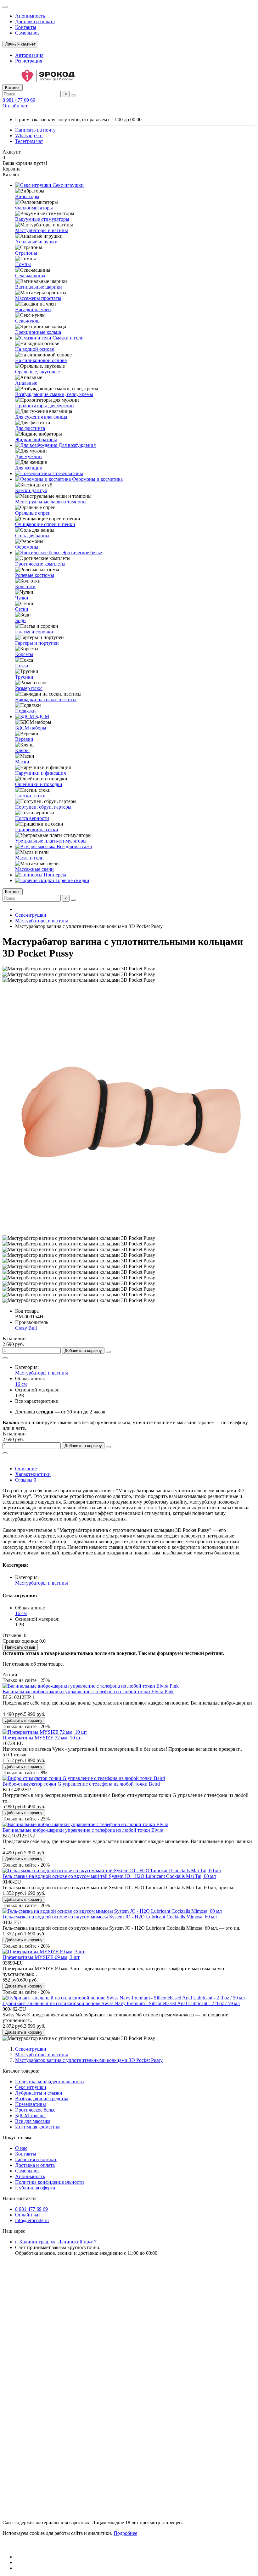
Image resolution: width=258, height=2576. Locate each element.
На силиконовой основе (41, 360)
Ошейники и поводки (39, 784)
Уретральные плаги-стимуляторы (51, 841)
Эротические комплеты (40, 564)
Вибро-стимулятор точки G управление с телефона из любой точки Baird (81, 1784)
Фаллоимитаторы (34, 208)
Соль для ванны (32, 536)
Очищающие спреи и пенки (45, 524)
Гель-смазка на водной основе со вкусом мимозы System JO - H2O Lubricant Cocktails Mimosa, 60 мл (110, 1917)
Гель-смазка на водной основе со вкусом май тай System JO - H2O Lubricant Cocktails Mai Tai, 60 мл (109, 1876)
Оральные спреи (33, 513)
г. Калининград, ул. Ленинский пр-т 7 (56, 2242)
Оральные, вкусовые (37, 372)
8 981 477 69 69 (19, 100)
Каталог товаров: (21, 2071)
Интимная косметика (38, 2127)
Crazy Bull (26, 1328)
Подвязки (25, 711)
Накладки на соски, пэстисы (46, 700)
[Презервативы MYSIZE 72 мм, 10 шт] (45, 1732)
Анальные (26, 383)
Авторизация (29, 55)
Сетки (22, 609)
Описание (26, 1469)
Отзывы (26, 1480)
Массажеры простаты (38, 298)
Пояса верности (32, 818)
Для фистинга (30, 428)
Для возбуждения (76, 445)
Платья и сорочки (34, 632)
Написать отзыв (20, 1647)
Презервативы (67, 473)
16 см (21, 1384)
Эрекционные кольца (38, 332)
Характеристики (33, 1474)
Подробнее (125, 2533)
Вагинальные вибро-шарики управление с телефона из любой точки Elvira (83, 1830)
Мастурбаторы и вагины (42, 230)
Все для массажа (74, 846)
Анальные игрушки (36, 242)
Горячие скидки (72, 880)
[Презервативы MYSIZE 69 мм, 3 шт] (44, 1952)
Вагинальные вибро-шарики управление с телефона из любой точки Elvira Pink (88, 1692)
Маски (22, 762)
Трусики (24, 677)
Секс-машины (30, 276)
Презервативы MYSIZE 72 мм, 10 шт (42, 1738)
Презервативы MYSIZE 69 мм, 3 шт (41, 1957)
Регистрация (29, 61)
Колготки (25, 586)
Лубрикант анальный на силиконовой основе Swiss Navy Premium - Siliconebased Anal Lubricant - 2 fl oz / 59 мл (121, 2003)
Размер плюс (29, 688)
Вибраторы (27, 196)
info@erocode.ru (32, 2220)
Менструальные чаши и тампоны (51, 502)
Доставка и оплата (35, 22)
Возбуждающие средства (42, 2099)
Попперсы (54, 875)
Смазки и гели (67, 338)
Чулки (22, 598)
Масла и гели (29, 858)
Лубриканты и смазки (39, 2093)
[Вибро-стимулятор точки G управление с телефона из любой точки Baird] (84, 1778)
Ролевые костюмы (35, 575)
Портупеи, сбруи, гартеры (43, 807)
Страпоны (26, 253)
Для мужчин (28, 456)
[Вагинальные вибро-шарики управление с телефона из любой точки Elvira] (85, 1824)
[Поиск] (73, 95)
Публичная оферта (35, 2188)
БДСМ (42, 716)
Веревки (24, 739)
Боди (20, 620)
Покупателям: (17, 2137)
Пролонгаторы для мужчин (45, 406)
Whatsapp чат (29, 136)
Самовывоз (27, 33)
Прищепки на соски (37, 830)
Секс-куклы (28, 321)
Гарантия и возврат (36, 2159)
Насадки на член (33, 309)
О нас (21, 2148)
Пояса (22, 666)
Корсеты (24, 654)
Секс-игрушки (67, 185)
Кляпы (22, 750)
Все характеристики (37, 1401)
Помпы (23, 264)
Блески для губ (31, 490)
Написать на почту (35, 130)
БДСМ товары (30, 2115)
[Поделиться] (5, 1358)
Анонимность (30, 16)
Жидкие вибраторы (36, 439)
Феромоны (27, 547)
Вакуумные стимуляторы (42, 219)
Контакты (26, 27)
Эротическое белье (81, 553)
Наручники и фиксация (40, 773)
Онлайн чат (15, 106)
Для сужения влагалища (41, 417)
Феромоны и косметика (97, 479)
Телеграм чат (29, 141)
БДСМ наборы (31, 728)
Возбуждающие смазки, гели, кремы (54, 394)
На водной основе (35, 349)
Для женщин (29, 468)
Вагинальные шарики (39, 287)
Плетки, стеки (30, 796)
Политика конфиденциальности (50, 2082)
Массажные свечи (34, 869)
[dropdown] (5, 7)
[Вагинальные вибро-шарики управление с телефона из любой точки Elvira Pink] (91, 1686)
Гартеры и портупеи (37, 643)
